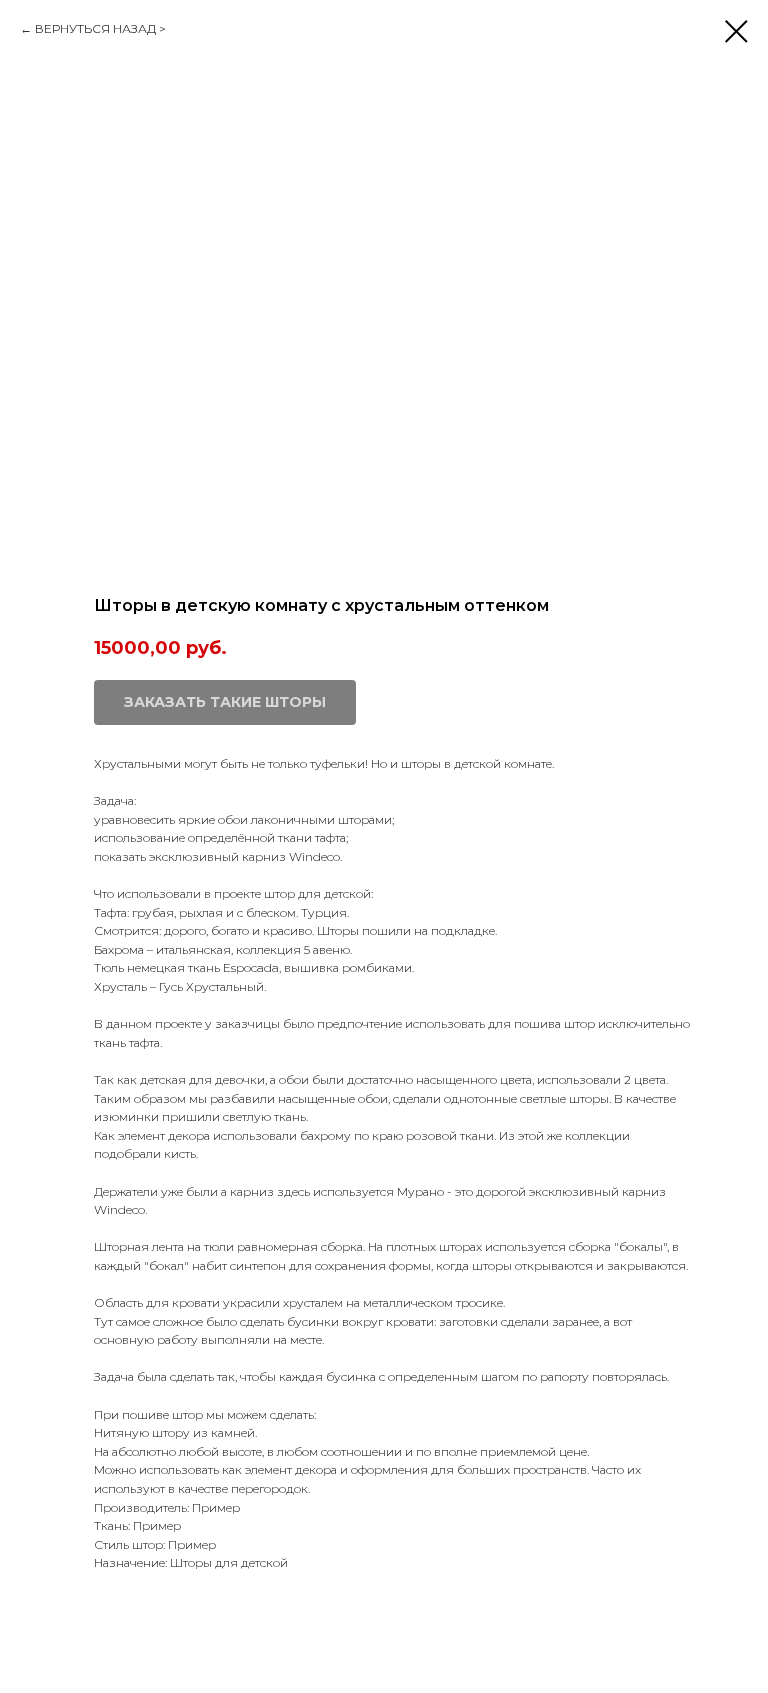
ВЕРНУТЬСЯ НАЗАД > (100, 28)
